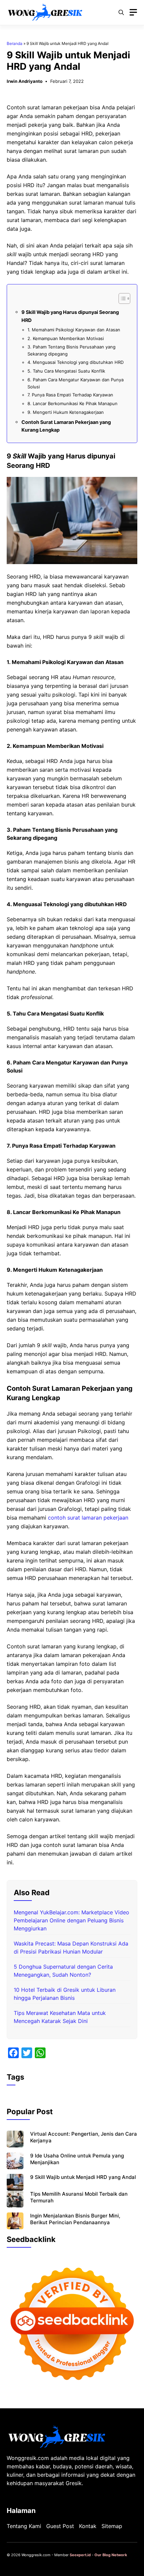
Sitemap (112, 2526)
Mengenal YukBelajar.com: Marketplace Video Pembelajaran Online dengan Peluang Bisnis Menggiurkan (71, 1920)
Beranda (15, 43)
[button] (121, 12)
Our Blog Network (111, 2555)
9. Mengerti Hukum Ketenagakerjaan (66, 412)
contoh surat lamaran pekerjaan (88, 1518)
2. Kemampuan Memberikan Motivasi (66, 338)
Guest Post (60, 2526)
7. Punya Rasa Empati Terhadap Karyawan (70, 395)
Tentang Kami (24, 2526)
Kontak (88, 2526)
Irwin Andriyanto (25, 81)
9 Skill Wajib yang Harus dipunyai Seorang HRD (70, 316)
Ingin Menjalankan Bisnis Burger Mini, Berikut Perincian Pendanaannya (75, 2219)
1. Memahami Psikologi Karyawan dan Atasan (74, 330)
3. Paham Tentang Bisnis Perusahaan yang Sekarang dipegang (71, 350)
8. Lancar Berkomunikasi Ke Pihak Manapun (73, 403)
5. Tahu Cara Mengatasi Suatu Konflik (66, 371)
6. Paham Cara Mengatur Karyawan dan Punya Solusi (76, 383)
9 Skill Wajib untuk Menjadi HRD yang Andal (83, 2177)
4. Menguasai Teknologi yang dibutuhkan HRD (76, 362)
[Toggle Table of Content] (121, 298)
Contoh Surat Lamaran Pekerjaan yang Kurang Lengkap (66, 426)
